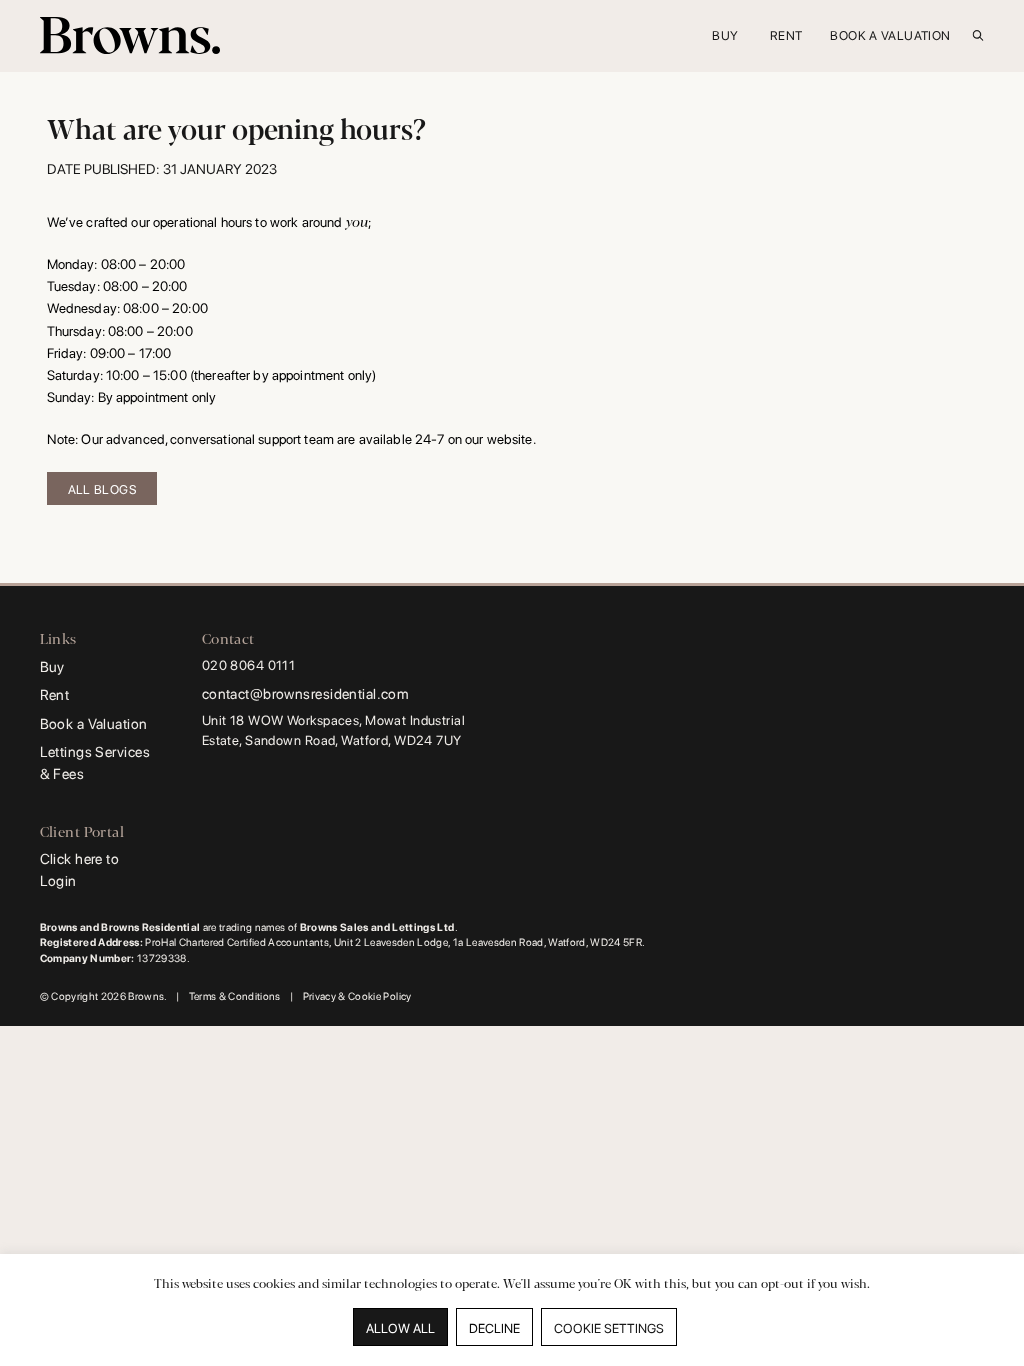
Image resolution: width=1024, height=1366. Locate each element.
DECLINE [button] (494, 1328)
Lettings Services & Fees (95, 762)
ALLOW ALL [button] (400, 1328)
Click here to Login (80, 869)
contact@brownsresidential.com (306, 693)
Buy (52, 666)
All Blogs (102, 489)
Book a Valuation (94, 723)
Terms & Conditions (235, 996)
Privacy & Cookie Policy (357, 996)
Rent (55, 694)
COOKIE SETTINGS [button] (609, 1328)
